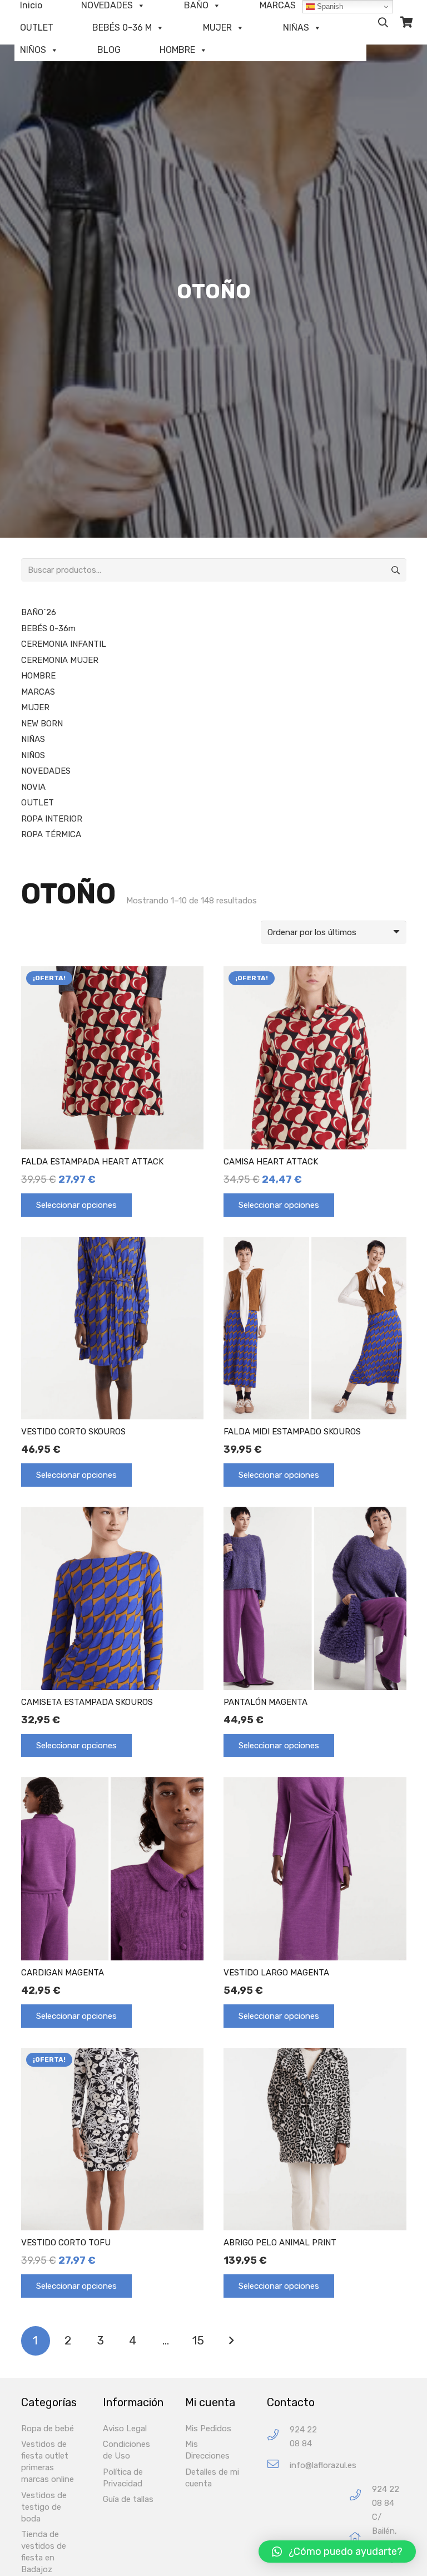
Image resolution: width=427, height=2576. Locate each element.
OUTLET (37, 28)
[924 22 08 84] (278, 2437)
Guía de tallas (128, 2499)
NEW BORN (42, 724)
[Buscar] (383, 22)
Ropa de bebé (48, 2428)
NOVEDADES (46, 771)
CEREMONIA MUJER (60, 660)
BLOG (109, 50)
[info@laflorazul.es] (278, 2466)
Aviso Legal (125, 2428)
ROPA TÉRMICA (51, 834)
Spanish (329, 6)
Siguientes (231, 2341)
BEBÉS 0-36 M (122, 28)
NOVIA (33, 787)
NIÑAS (296, 28)
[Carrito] (406, 22)
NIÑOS (33, 50)
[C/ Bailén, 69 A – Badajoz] (361, 2538)
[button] (337, 2552)
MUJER (217, 28)
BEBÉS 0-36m (48, 628)
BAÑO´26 (39, 612)
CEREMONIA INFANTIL (64, 644)
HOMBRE (177, 50)
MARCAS (38, 692)
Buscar (395, 570)
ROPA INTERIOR (52, 819)
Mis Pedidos (208, 2428)
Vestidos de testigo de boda (44, 2507)
